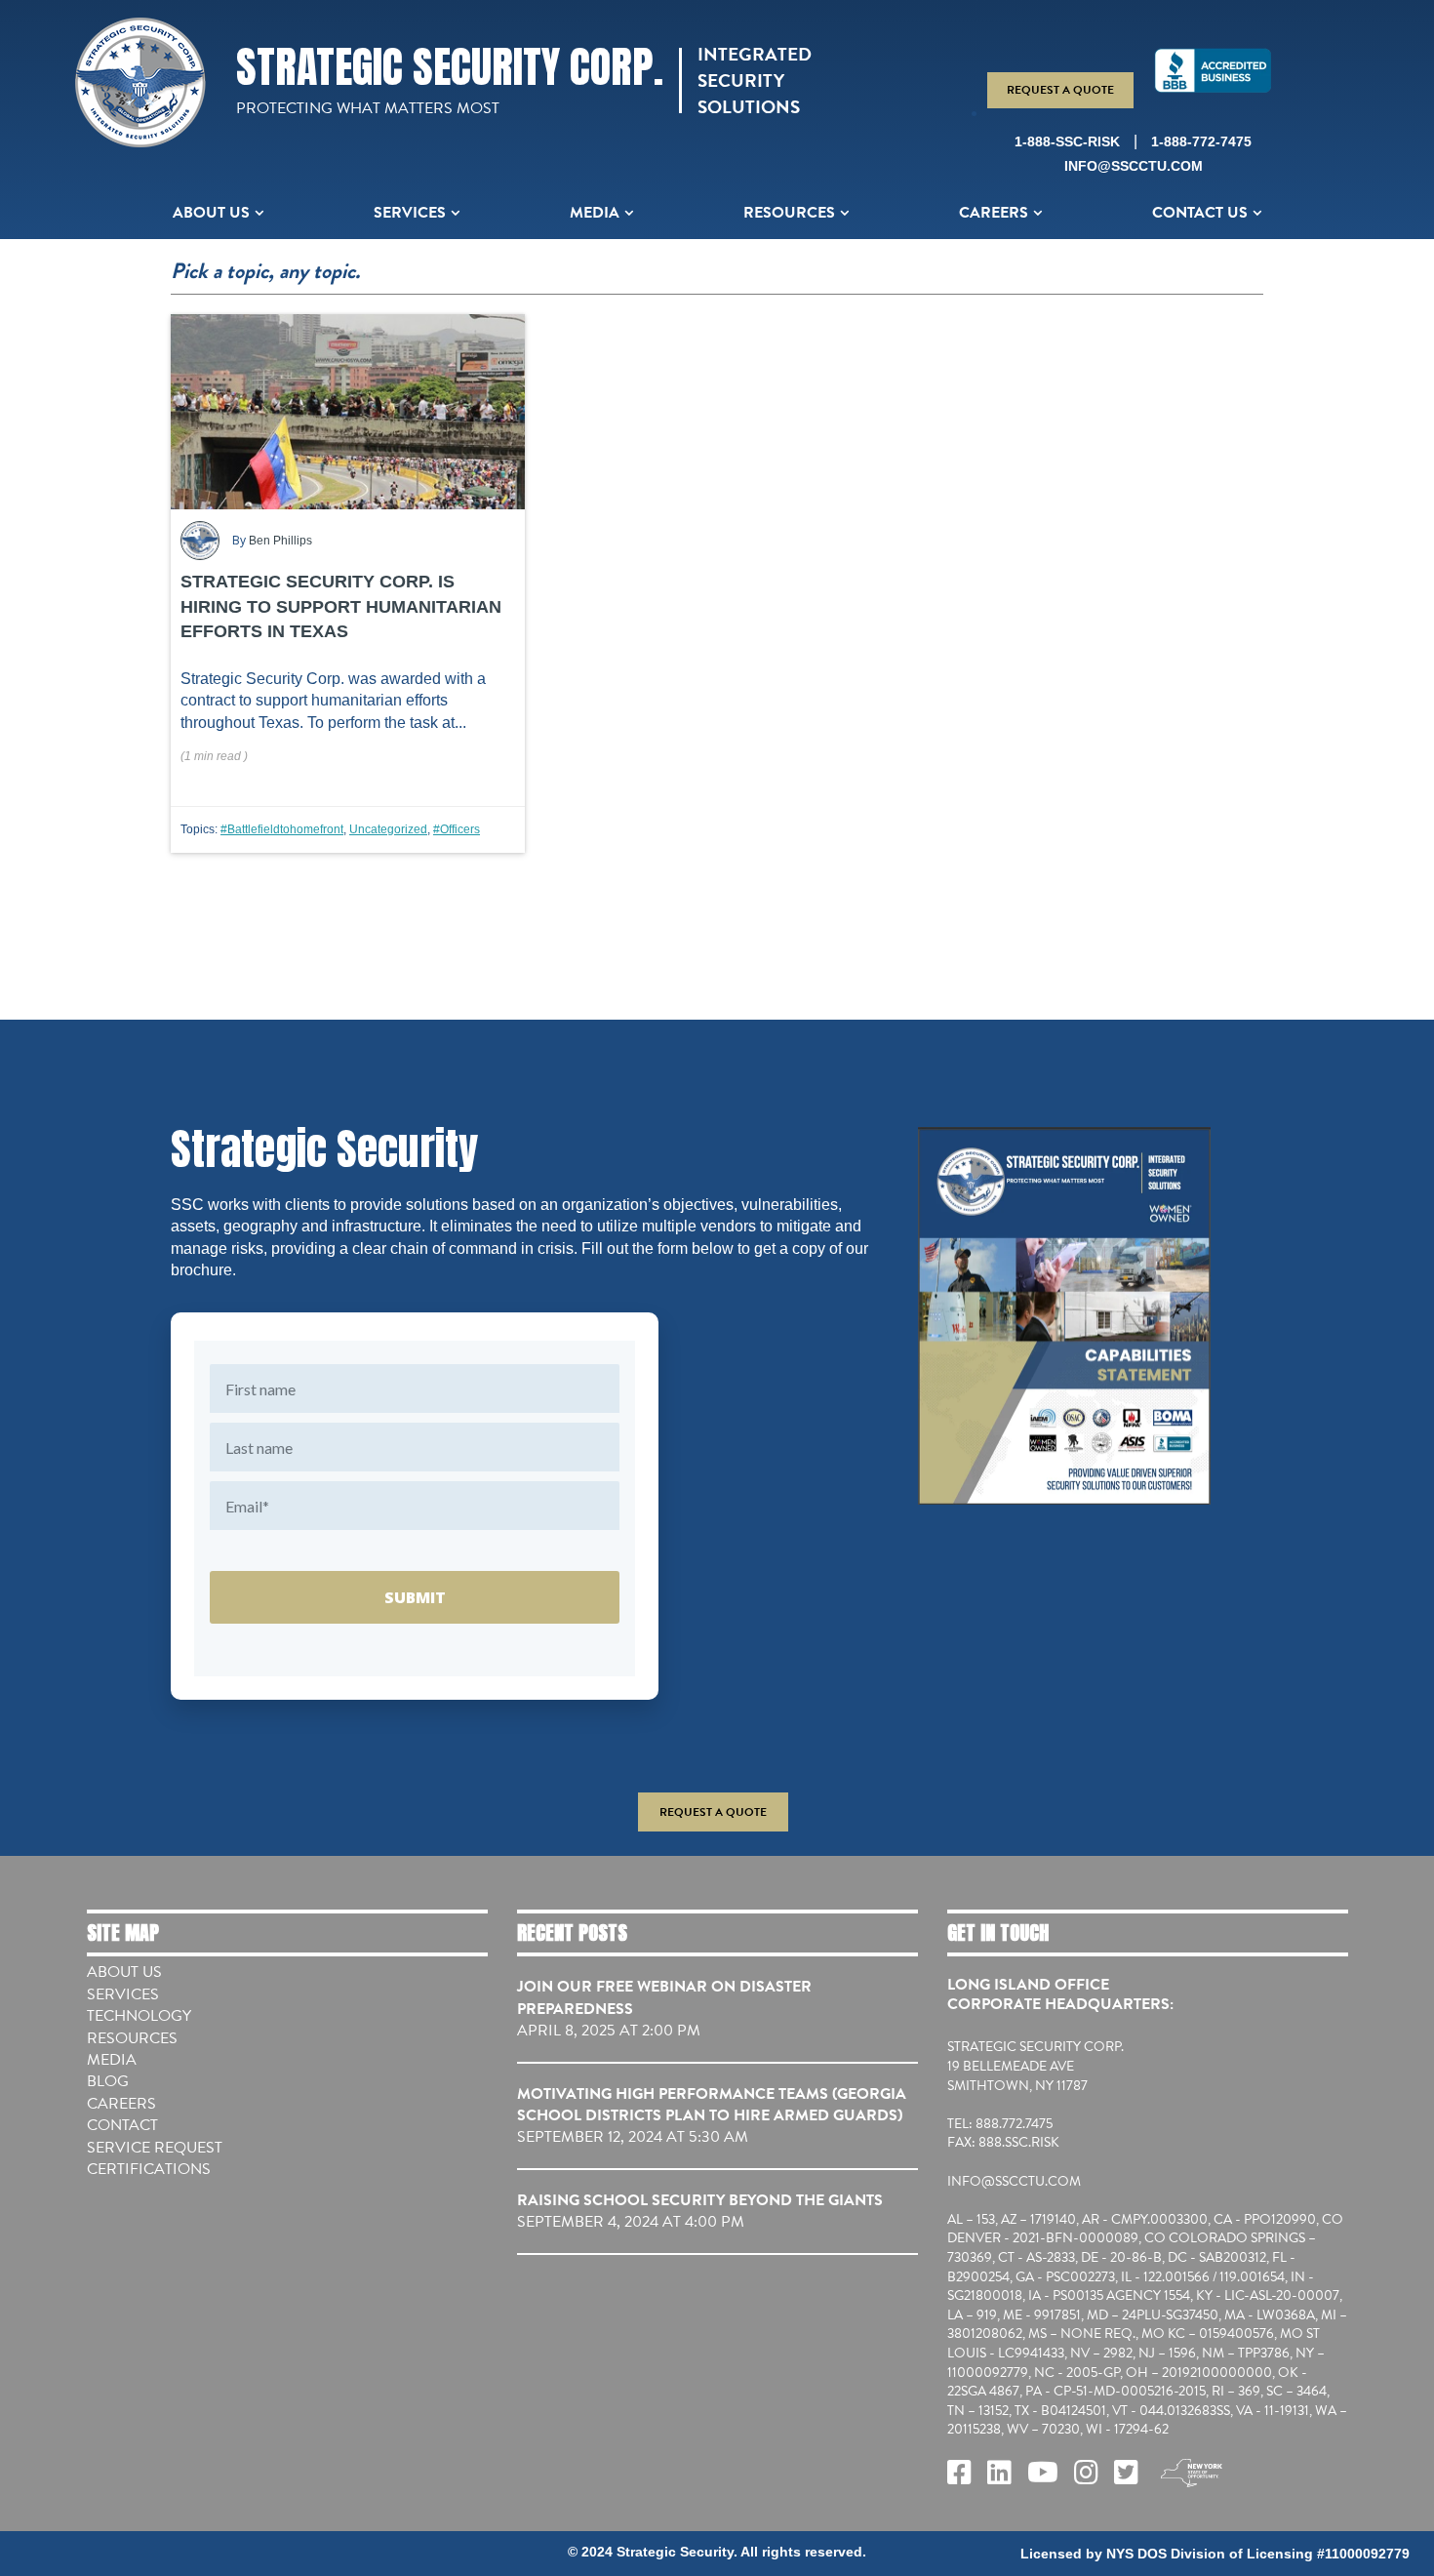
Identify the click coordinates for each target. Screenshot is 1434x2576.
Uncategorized (388, 829)
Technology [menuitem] (139, 2016)
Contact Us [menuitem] (1200, 213)
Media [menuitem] (595, 213)
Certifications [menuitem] (149, 2169)
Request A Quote (1060, 90)
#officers (457, 829)
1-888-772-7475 (1201, 141)
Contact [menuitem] (122, 2125)
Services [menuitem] (410, 213)
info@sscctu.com (1134, 166)
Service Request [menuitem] (155, 2148)
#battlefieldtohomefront (282, 829)
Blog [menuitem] (108, 2081)
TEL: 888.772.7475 (1000, 2124)
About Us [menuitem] (211, 213)
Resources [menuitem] (789, 213)
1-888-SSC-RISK (1067, 141)
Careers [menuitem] (994, 213)
